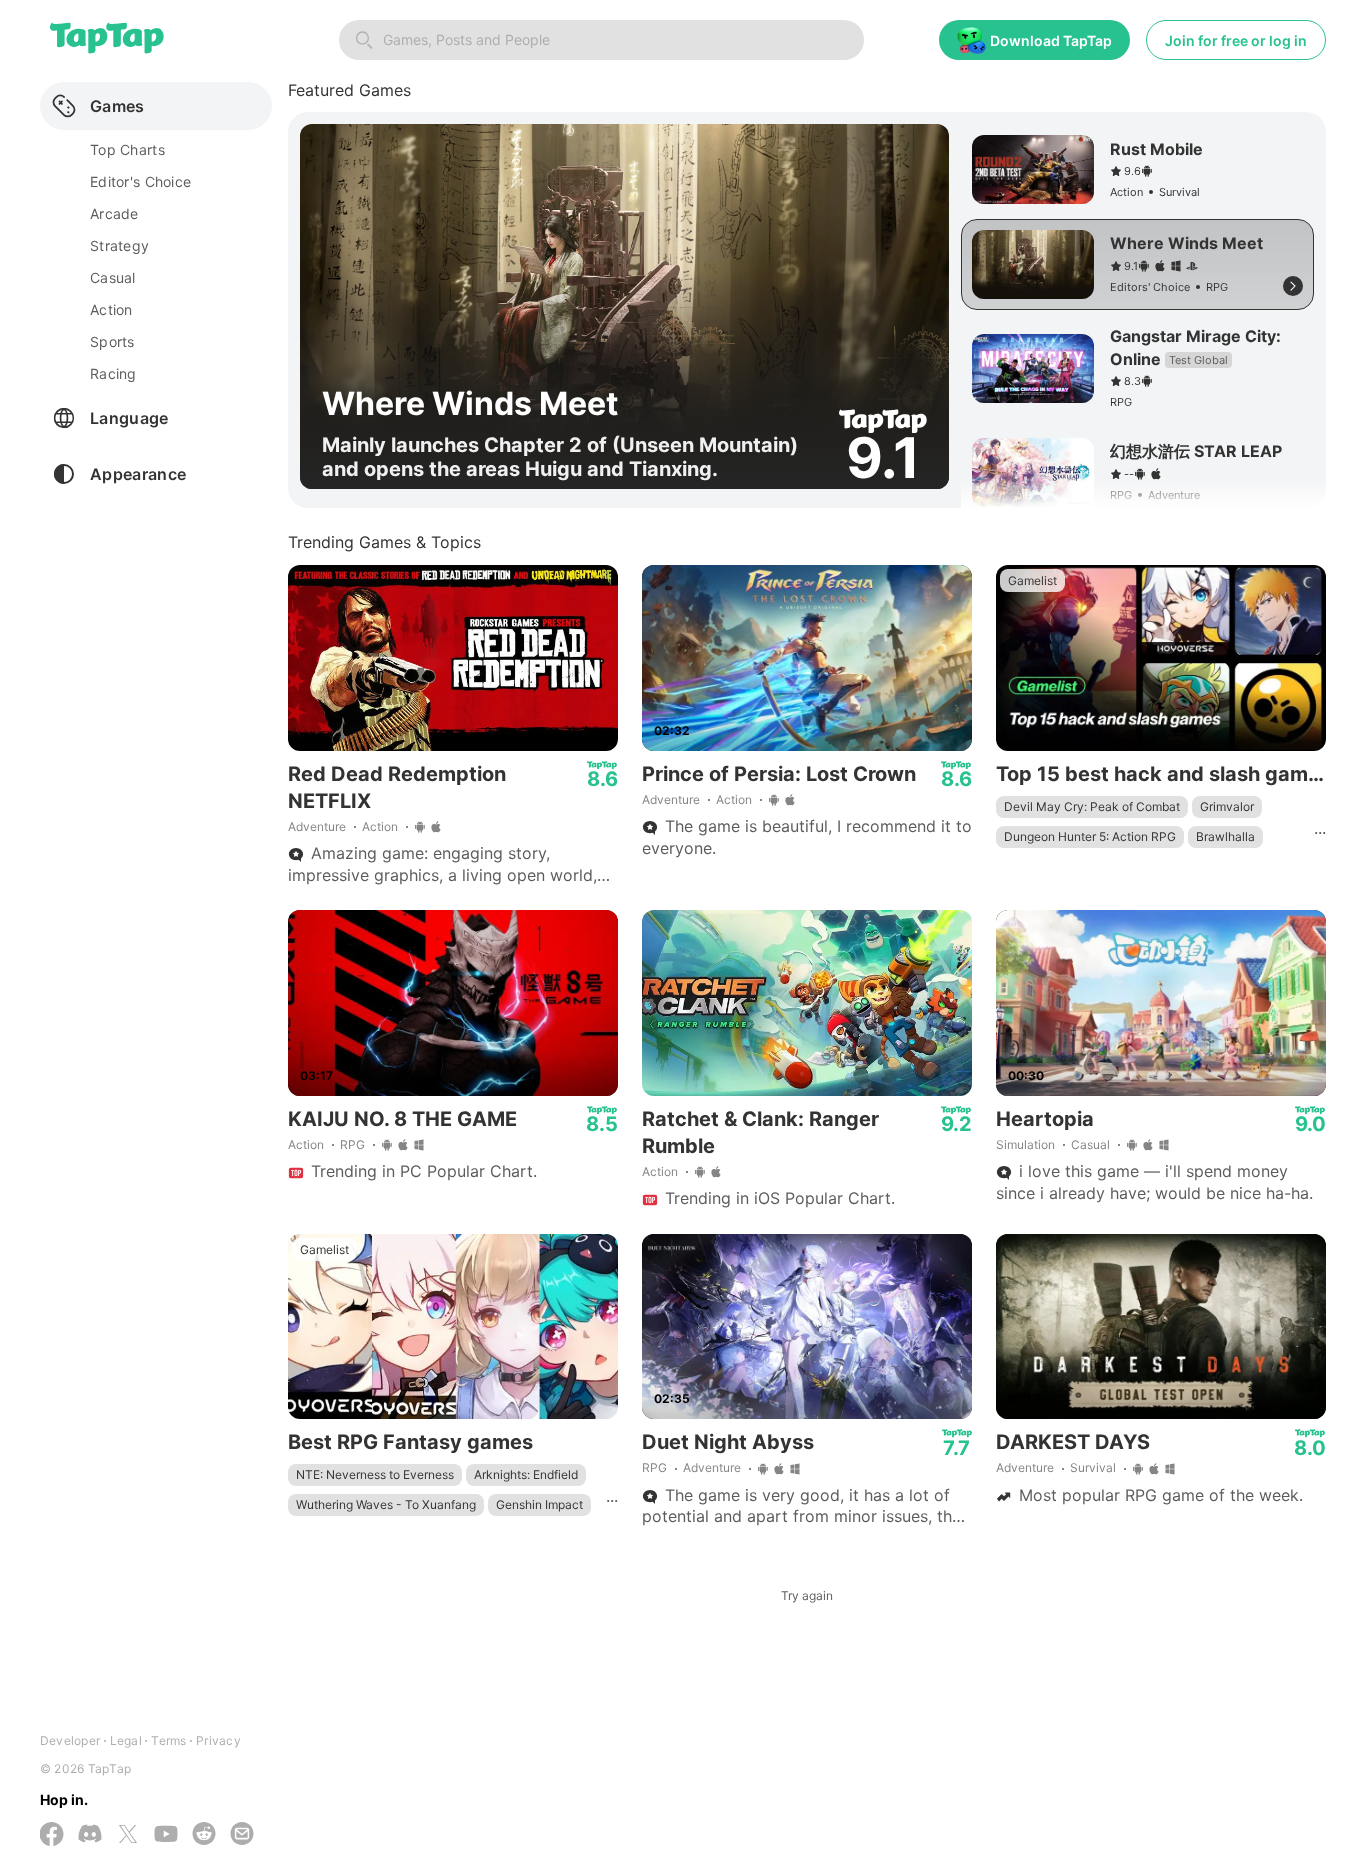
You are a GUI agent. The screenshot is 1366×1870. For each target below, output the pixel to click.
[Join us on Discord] (90, 1835)
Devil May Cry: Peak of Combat (1092, 806)
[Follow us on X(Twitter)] (128, 1836)
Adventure (317, 826)
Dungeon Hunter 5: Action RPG (1090, 836)
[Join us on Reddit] (204, 1835)
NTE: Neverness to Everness (375, 1474)
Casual (1090, 1144)
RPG (352, 1144)
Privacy (218, 1740)
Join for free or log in (1236, 40)
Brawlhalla (1225, 836)
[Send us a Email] (242, 1835)
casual (113, 277)
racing (113, 373)
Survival (1093, 1467)
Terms (168, 1740)
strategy (119, 245)
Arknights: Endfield (526, 1474)
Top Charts (127, 149)
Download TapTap (1051, 40)
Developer (70, 1740)
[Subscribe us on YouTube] (166, 1835)
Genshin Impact (539, 1504)
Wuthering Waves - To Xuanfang (386, 1504)
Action (380, 826)
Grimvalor (1227, 806)
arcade (114, 213)
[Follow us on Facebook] (52, 1836)
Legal (126, 1740)
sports (112, 341)
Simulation (1025, 1144)
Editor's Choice (140, 181)
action (111, 309)
